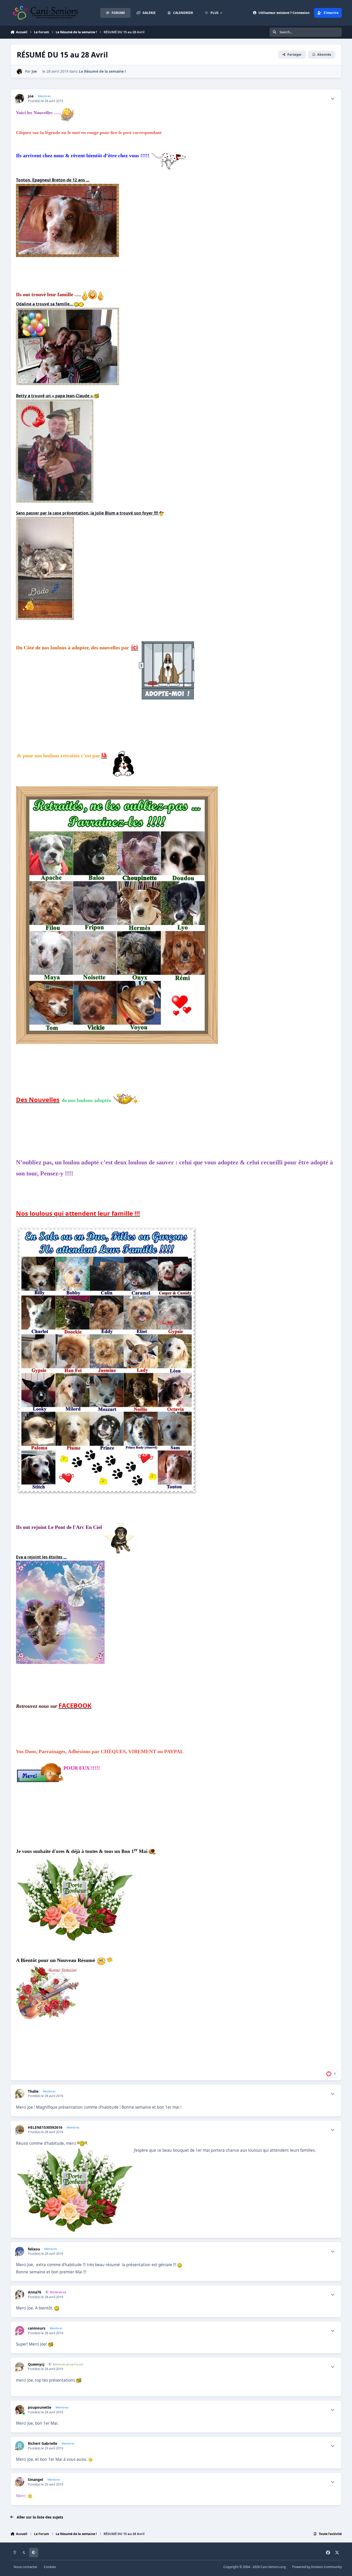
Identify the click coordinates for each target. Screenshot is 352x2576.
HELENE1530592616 (45, 2127)
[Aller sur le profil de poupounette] (20, 2410)
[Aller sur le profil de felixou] (20, 2251)
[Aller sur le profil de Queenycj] (20, 2367)
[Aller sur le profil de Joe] (19, 72)
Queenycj (36, 2364)
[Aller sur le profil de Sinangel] (20, 2482)
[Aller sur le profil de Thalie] (20, 2094)
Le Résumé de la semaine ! (102, 71)
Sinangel (35, 2480)
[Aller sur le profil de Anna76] (20, 2294)
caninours (37, 2328)
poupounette (40, 2407)
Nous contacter (26, 2567)
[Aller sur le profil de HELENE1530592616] (20, 2130)
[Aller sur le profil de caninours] (20, 2330)
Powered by (317, 2567)
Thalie (33, 2091)
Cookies (50, 2567)
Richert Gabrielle (43, 2444)
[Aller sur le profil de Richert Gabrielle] (20, 2446)
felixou (34, 2249)
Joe (34, 71)
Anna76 (35, 2292)
